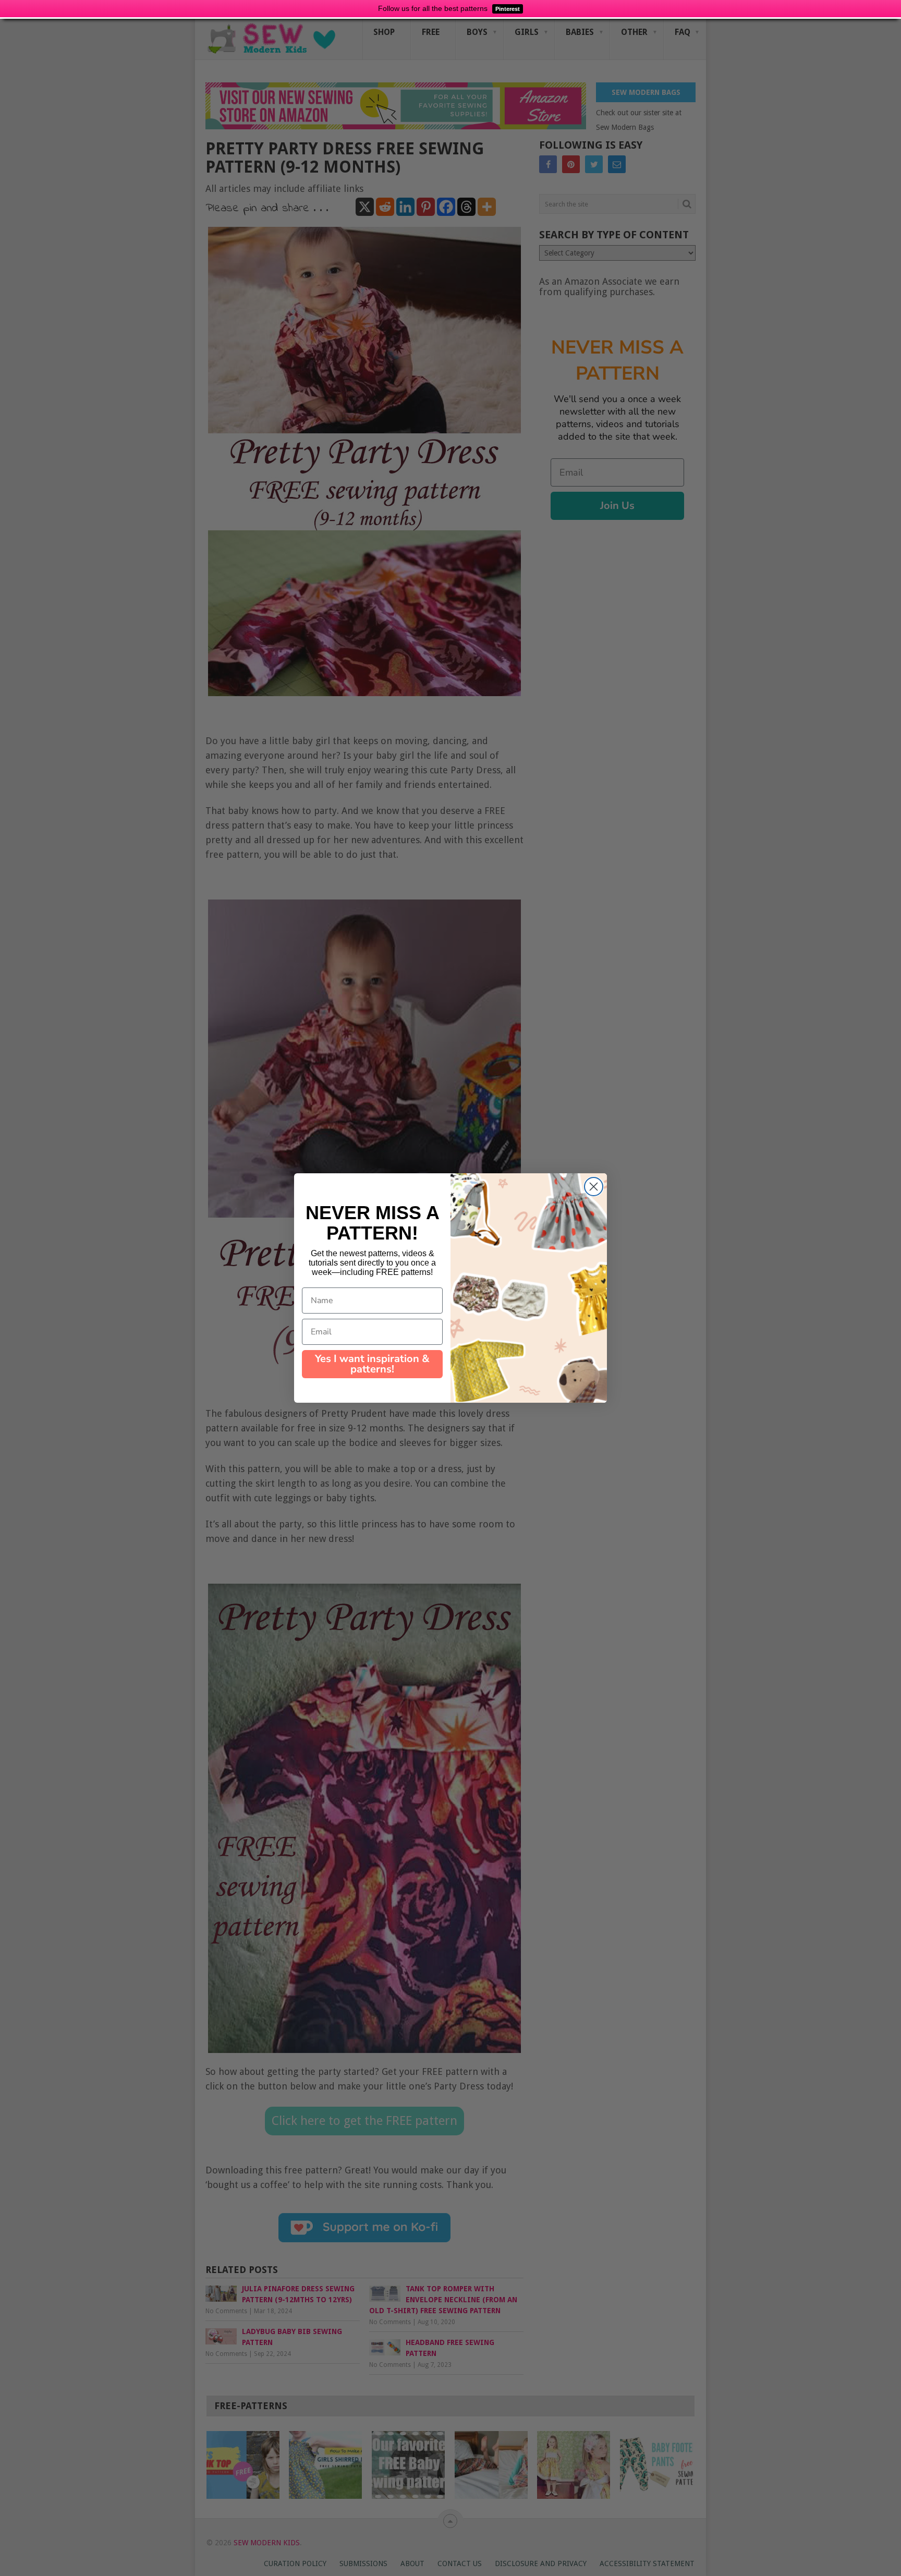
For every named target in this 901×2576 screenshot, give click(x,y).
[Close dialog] (594, 1187)
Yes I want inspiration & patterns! (372, 1364)
